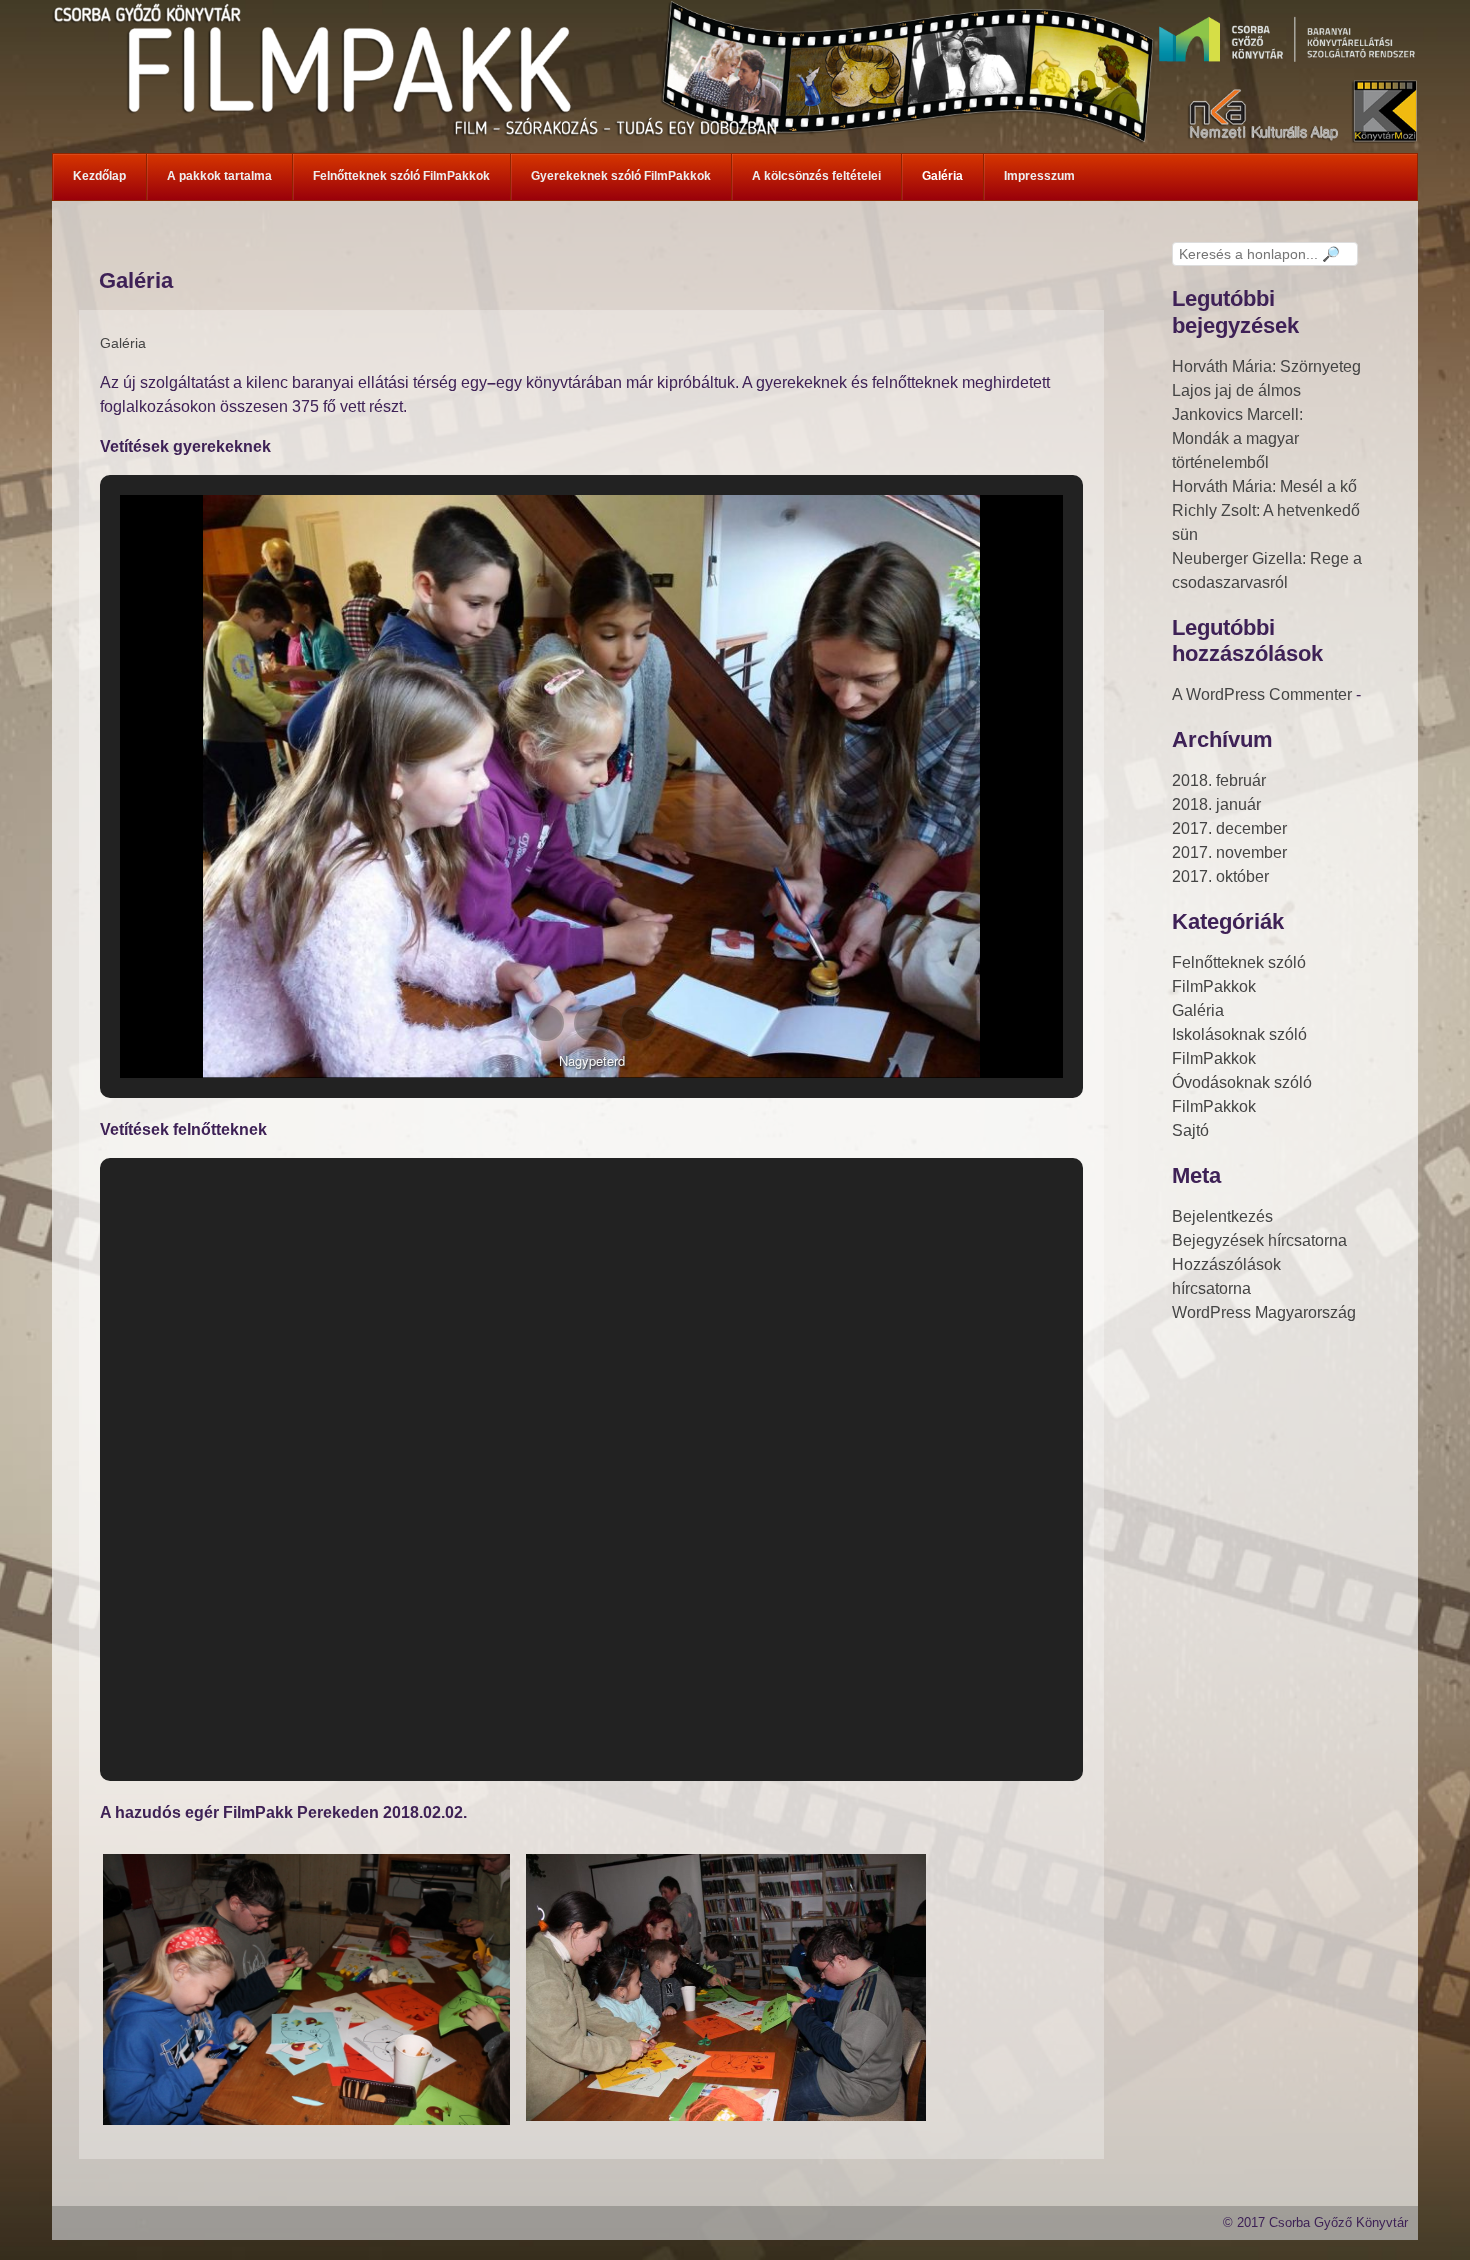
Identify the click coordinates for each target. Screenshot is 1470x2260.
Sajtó (1190, 1130)
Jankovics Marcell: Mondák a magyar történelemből (1237, 438)
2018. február (1219, 780)
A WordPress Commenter (1262, 694)
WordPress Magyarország (1264, 1312)
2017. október (1220, 876)
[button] (546, 1023)
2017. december (1229, 828)
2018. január (1216, 804)
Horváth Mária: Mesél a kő (1264, 486)
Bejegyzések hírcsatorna (1259, 1240)
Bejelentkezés (1222, 1216)
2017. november (1229, 852)
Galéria (123, 343)
